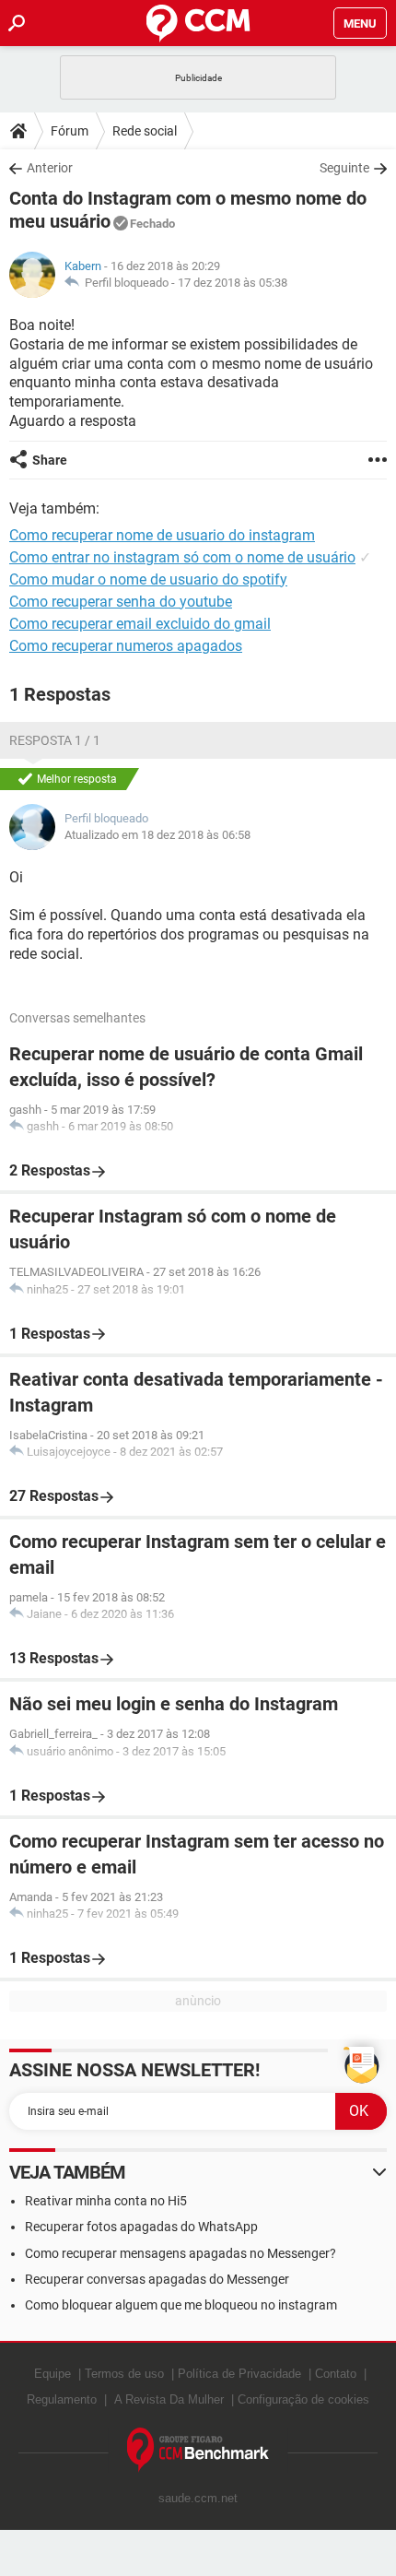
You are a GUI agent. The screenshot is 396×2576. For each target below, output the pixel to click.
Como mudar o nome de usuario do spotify (148, 579)
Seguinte (344, 168)
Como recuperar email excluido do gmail (140, 624)
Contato (336, 2374)
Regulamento (62, 2399)
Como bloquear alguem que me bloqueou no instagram (181, 2305)
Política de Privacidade (239, 2374)
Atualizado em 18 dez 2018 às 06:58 (157, 835)
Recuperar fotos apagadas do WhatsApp (141, 2227)
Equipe (52, 2374)
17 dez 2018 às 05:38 (233, 283)
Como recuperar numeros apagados (126, 646)
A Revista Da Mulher (169, 2399)
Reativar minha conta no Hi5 (106, 2201)
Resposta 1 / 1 (55, 740)
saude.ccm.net (198, 2498)
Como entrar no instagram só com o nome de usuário (182, 557)
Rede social (145, 131)
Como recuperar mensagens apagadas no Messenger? (181, 2253)
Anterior (50, 168)
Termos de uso (124, 2374)
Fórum (70, 131)
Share (50, 460)
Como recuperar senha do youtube (121, 602)
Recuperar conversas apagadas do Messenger (157, 2279)
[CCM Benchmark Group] (198, 2450)
